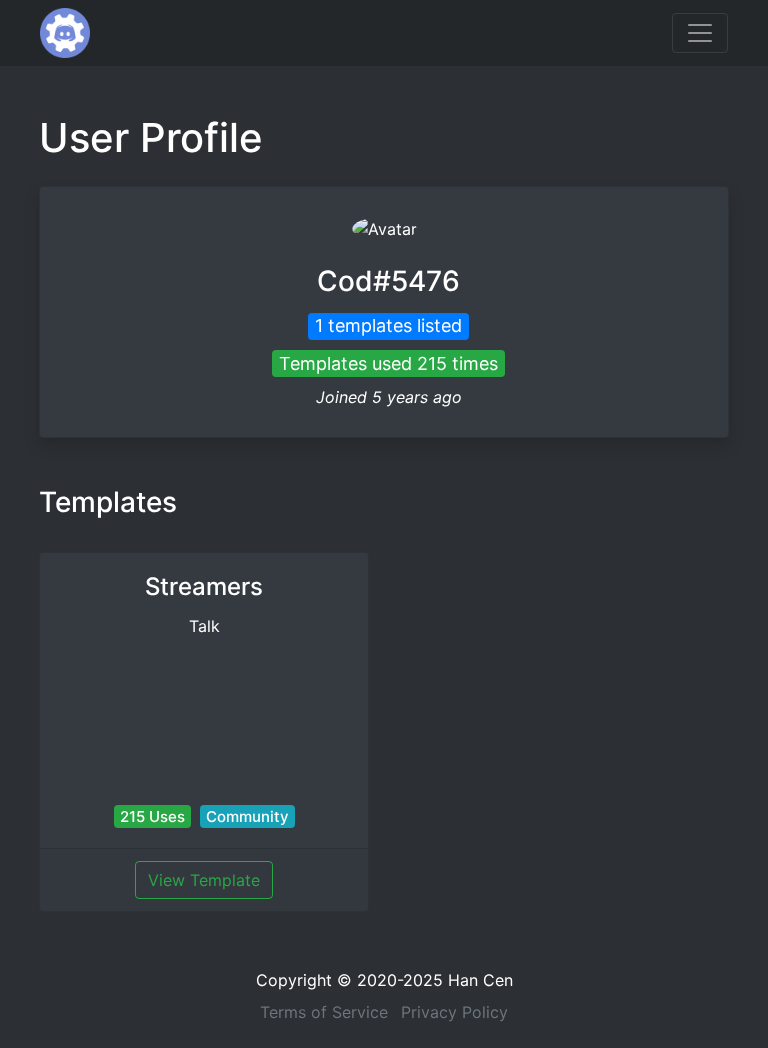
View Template (204, 880)
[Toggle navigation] (700, 33)
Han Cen (480, 980)
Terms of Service (324, 1012)
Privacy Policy (454, 1012)
